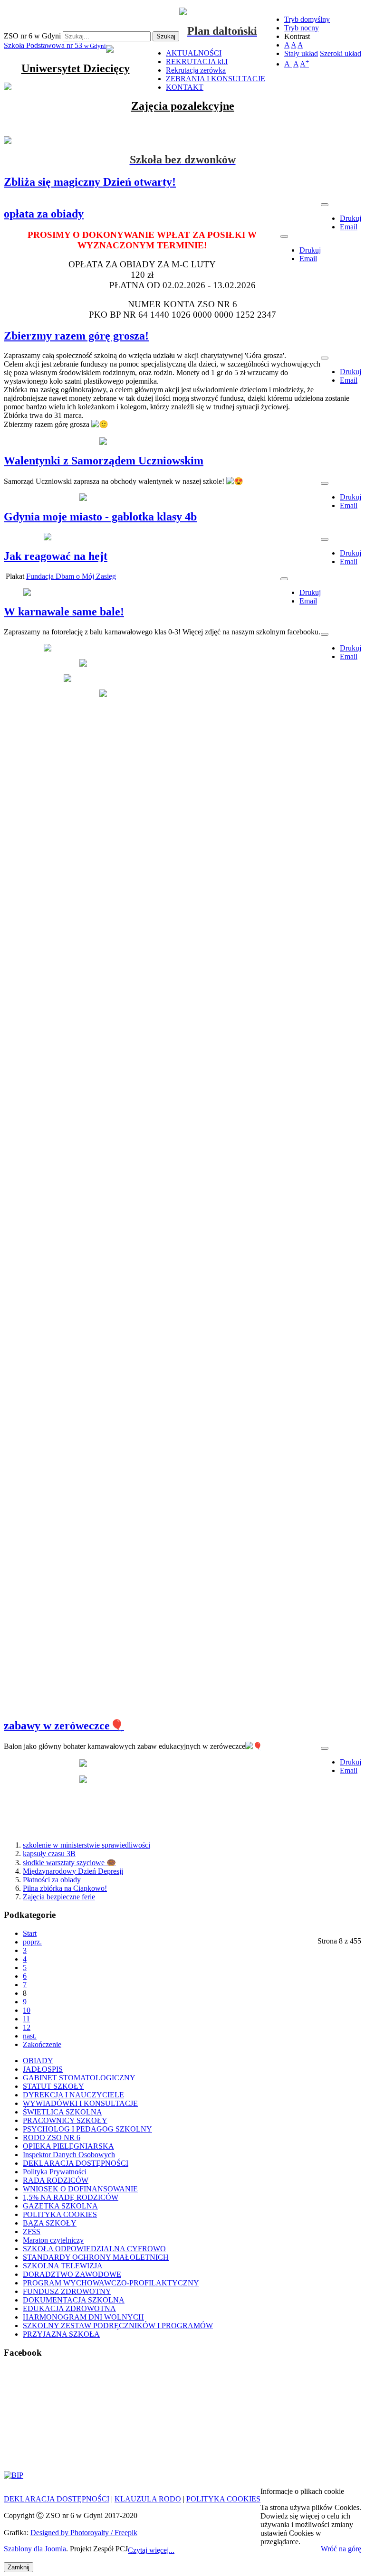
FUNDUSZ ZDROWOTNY (67, 2291)
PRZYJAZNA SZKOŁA (61, 2334)
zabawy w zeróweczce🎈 (64, 1726)
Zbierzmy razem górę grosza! (76, 336)
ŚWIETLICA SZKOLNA (62, 2112)
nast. (30, 2036)
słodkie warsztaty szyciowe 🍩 (69, 1863)
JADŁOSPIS (43, 2069)
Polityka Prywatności (55, 2172)
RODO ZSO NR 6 (52, 2137)
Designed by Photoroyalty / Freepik (84, 2533)
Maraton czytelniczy (53, 2240)
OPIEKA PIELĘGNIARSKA (68, 2146)
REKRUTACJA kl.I (197, 61)
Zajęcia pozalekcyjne (183, 106)
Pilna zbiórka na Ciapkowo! (65, 1888)
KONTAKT (185, 87)
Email (349, 227)
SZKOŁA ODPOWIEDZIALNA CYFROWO (94, 2249)
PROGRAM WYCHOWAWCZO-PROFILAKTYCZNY (111, 2283)
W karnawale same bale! (64, 612)
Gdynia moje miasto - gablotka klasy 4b (100, 517)
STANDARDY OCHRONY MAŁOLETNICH (96, 2257)
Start (30, 1933)
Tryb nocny (302, 28)
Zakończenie (42, 2044)
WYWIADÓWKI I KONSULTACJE (80, 2103)
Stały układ (301, 53)
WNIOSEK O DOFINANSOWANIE (80, 2189)
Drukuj (351, 218)
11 (26, 2019)
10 (27, 2010)
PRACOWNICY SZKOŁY (65, 2120)
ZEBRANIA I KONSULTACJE (216, 79)
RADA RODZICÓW (56, 2180)
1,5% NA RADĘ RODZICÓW (71, 2197)
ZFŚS (32, 2232)
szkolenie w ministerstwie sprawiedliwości (86, 1845)
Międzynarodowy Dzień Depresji (73, 1871)
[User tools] (325, 205)
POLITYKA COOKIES (60, 2214)
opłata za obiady (44, 214)
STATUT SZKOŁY (53, 2086)
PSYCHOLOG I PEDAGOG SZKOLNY (87, 2129)
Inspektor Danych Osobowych (69, 2155)
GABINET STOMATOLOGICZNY (79, 2078)
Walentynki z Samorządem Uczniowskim (104, 461)
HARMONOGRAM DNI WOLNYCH (83, 2317)
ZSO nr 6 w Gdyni (32, 36)
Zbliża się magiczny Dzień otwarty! (90, 182)
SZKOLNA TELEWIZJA (63, 2266)
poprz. (32, 1942)
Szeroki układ (341, 53)
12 (27, 2027)
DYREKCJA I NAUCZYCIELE (73, 2095)
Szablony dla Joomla (35, 2549)
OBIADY (38, 2061)
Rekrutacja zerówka (196, 70)
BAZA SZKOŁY (50, 2223)
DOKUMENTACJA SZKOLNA (74, 2300)
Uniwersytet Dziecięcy (76, 68)
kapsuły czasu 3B (49, 1854)
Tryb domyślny (307, 19)
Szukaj (166, 36)
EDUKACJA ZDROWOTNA (69, 2308)
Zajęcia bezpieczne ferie (59, 1897)
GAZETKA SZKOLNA (60, 2206)
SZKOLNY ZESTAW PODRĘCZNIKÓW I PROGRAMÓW (118, 2326)
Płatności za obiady (52, 1880)
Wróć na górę (341, 2549)
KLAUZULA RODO (148, 2499)
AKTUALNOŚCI (194, 53)
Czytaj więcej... (151, 2550)
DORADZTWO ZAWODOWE (72, 2274)
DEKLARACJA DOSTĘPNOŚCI (76, 2163)
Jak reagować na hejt (56, 556)
